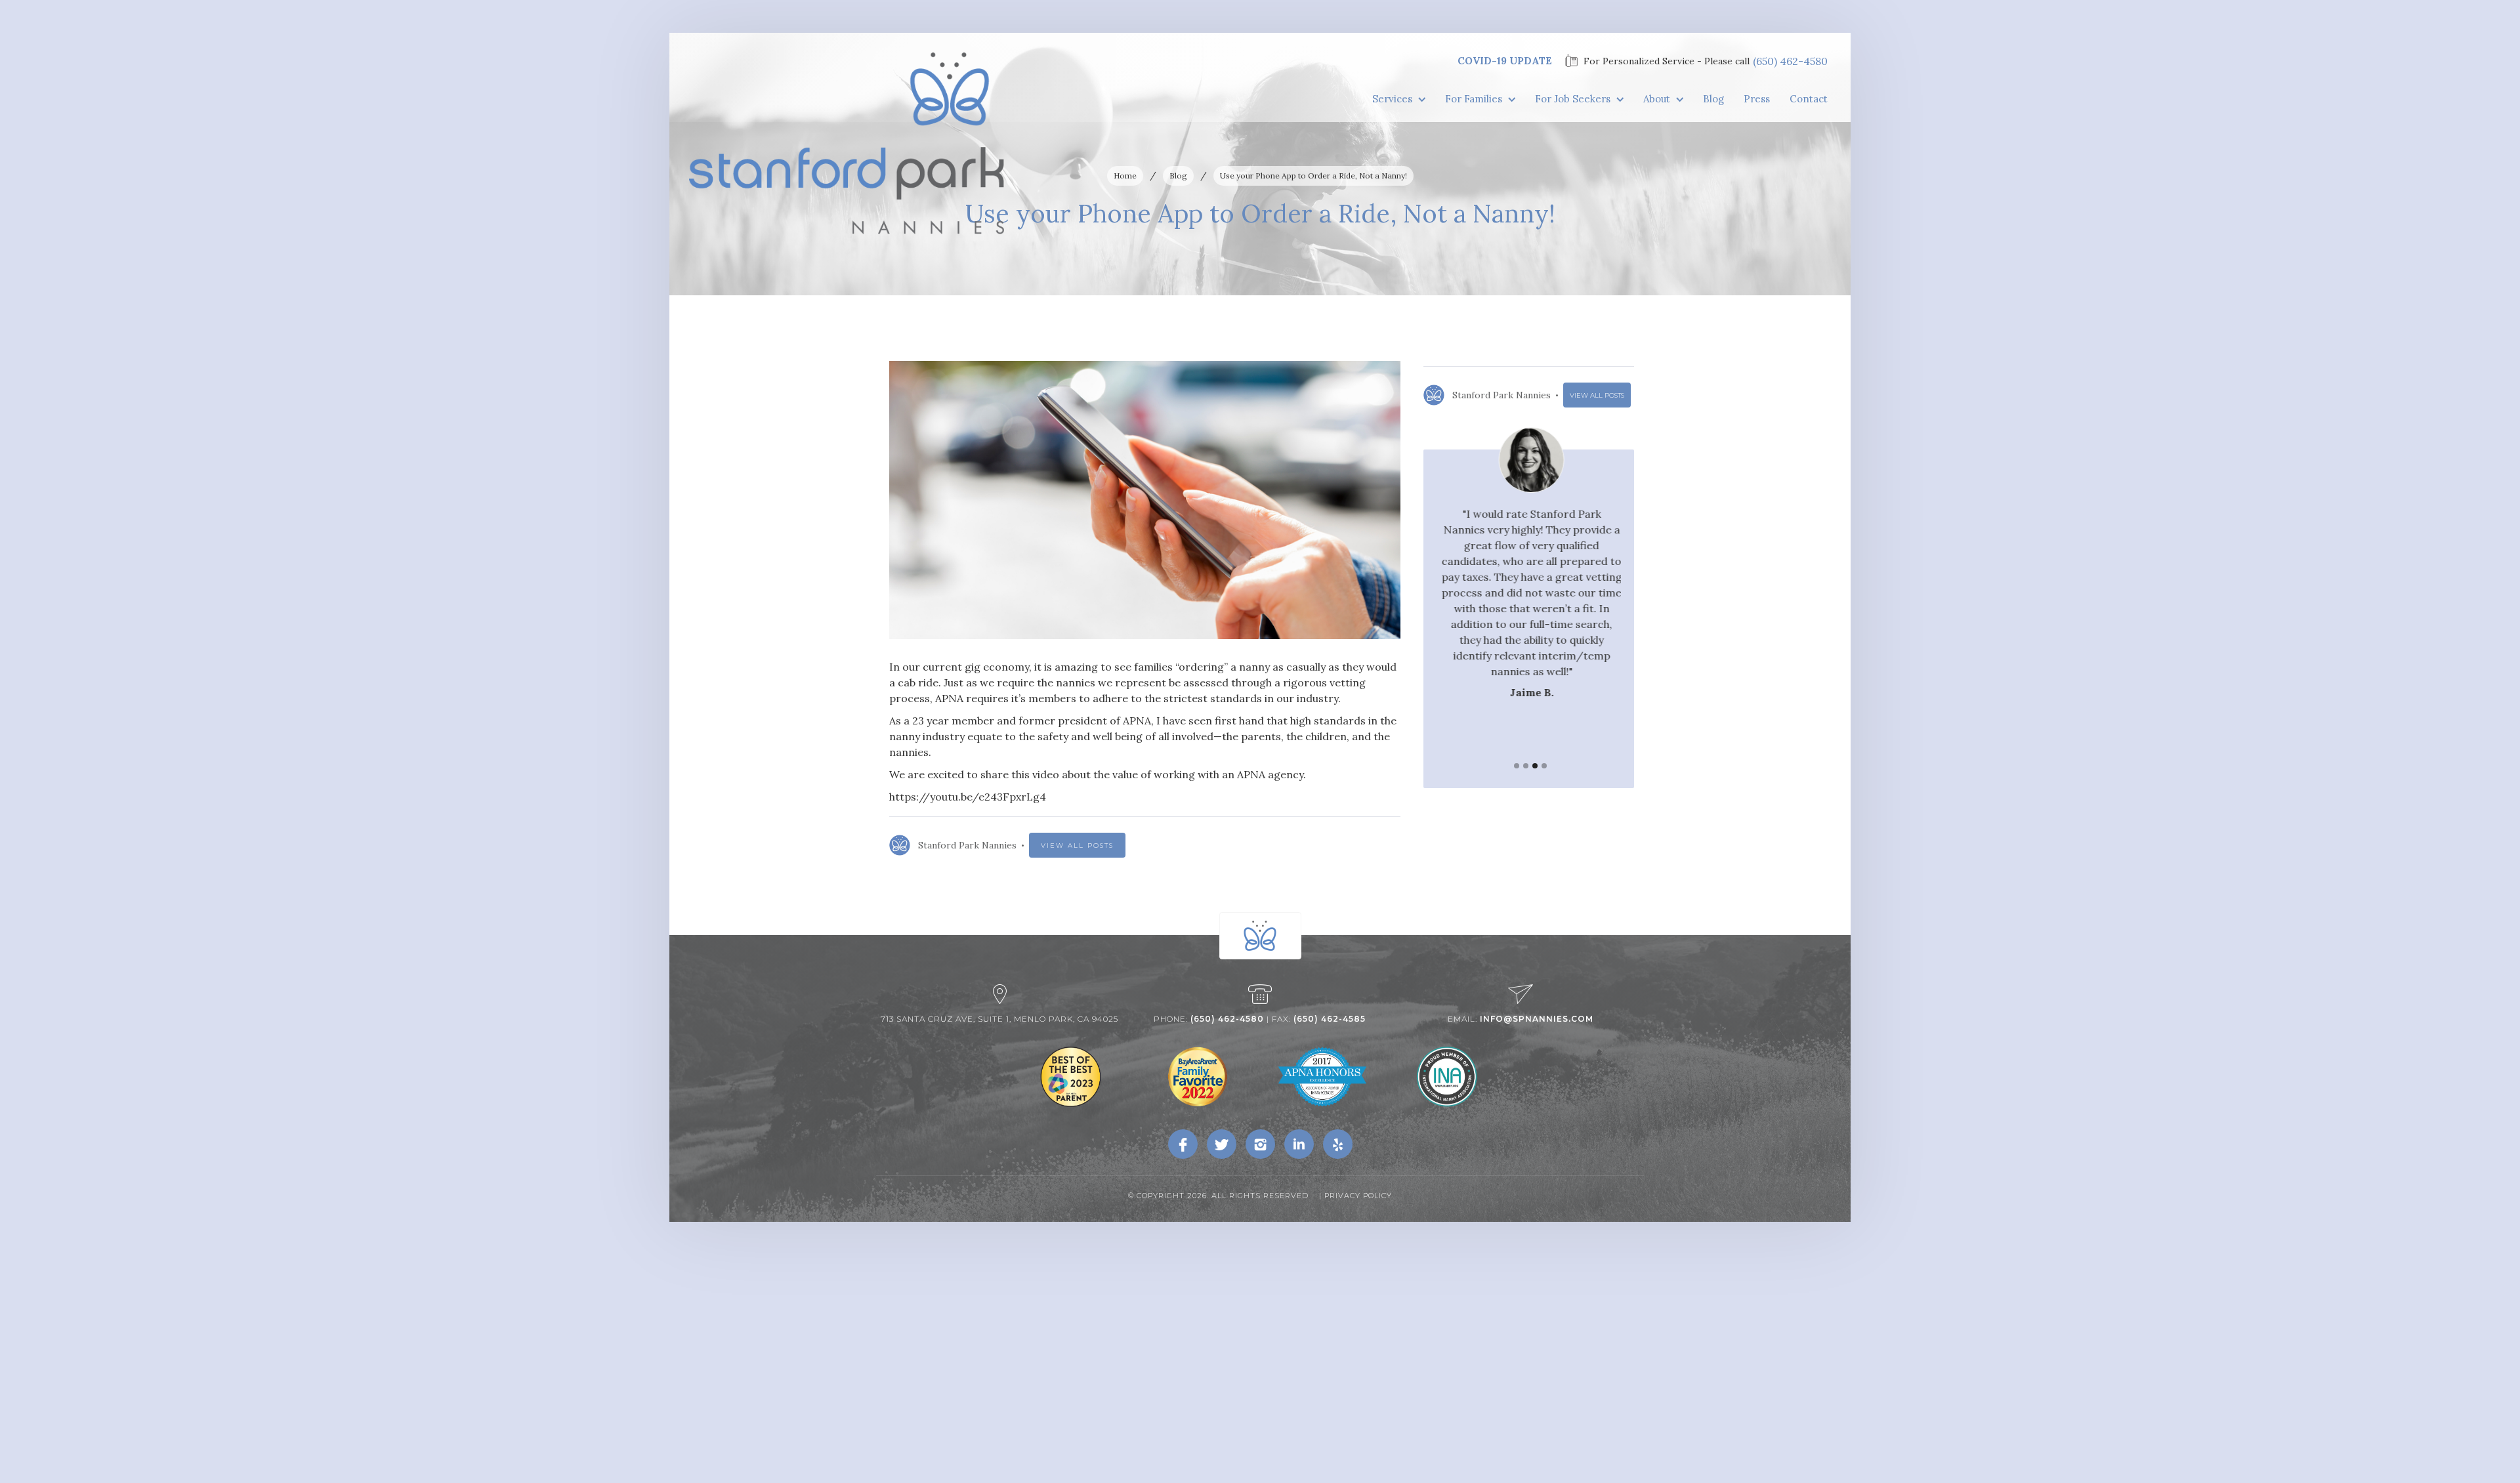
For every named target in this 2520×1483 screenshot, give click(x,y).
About (1657, 99)
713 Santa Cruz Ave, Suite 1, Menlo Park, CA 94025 (999, 1019)
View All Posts (1077, 846)
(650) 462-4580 (1790, 61)
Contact (1809, 99)
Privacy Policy (1358, 1196)
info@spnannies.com (1537, 1019)
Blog (1713, 99)
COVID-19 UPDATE (1505, 61)
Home (1125, 176)
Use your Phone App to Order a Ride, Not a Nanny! (1313, 176)
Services (1392, 99)
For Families (1474, 99)
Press (1757, 99)
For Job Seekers (1573, 99)
